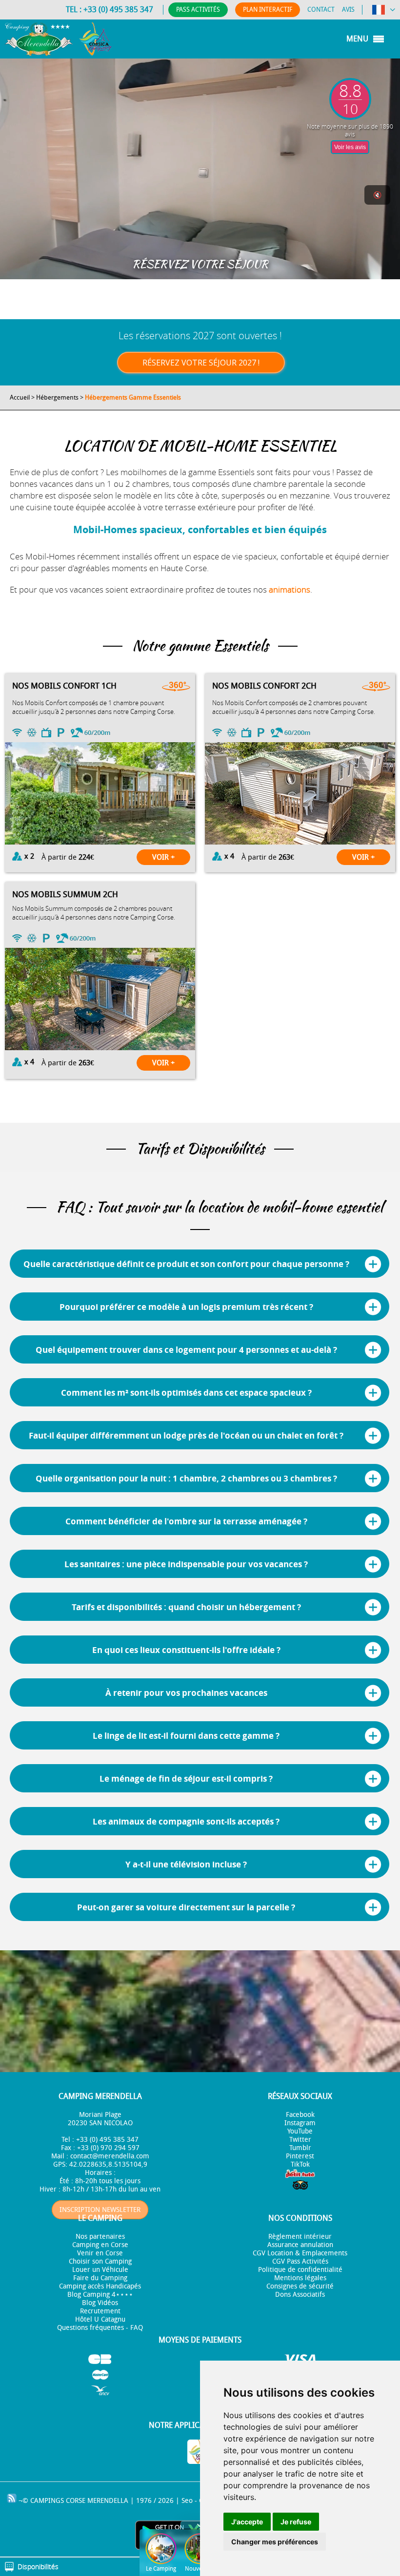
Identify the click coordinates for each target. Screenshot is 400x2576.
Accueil (20, 397)
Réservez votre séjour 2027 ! (201, 363)
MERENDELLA (108, 2501)
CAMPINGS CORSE (58, 2501)
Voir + (163, 857)
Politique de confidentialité (300, 2270)
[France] (384, 11)
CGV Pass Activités (300, 2261)
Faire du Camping (100, 2278)
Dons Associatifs (300, 2295)
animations (290, 589)
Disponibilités (38, 2566)
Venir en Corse (100, 2253)
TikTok (300, 2164)
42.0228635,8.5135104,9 (108, 2164)
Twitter (300, 2140)
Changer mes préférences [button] (275, 2542)
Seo (187, 2501)
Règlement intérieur (300, 2237)
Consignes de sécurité (300, 2286)
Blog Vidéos (100, 2303)
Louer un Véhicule (100, 2270)
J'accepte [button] (247, 2522)
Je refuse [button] (296, 2522)
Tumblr (300, 2148)
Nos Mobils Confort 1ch (64, 686)
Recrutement (100, 2311)
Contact (321, 10)
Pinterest (300, 2156)
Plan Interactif (268, 10)
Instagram (300, 2123)
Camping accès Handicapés (100, 2286)
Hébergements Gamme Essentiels (133, 397)
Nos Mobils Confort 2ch (264, 686)
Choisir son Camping (100, 2261)
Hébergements (57, 397)
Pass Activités (198, 10)
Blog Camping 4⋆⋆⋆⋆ (100, 2295)
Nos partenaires (100, 2237)
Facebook (300, 2115)
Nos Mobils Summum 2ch (65, 894)
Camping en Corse (100, 2245)
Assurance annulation (300, 2245)
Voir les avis (350, 147)
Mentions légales (300, 2278)
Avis (348, 10)
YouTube (300, 2131)
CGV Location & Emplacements (300, 2253)
